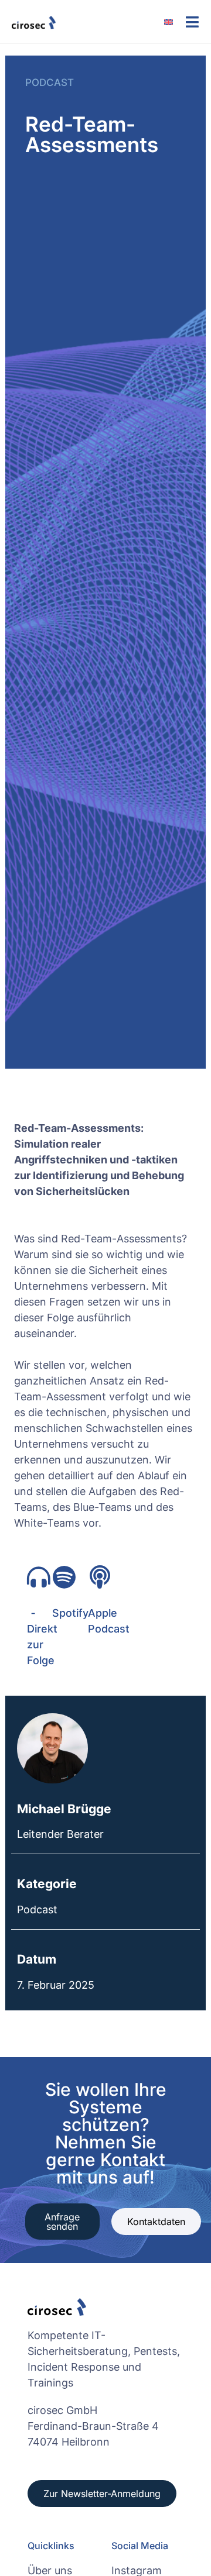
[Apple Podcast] (100, 1577)
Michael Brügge (64, 1809)
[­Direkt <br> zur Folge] (39, 1577)
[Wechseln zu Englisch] (174, 22)
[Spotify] (64, 1577)
